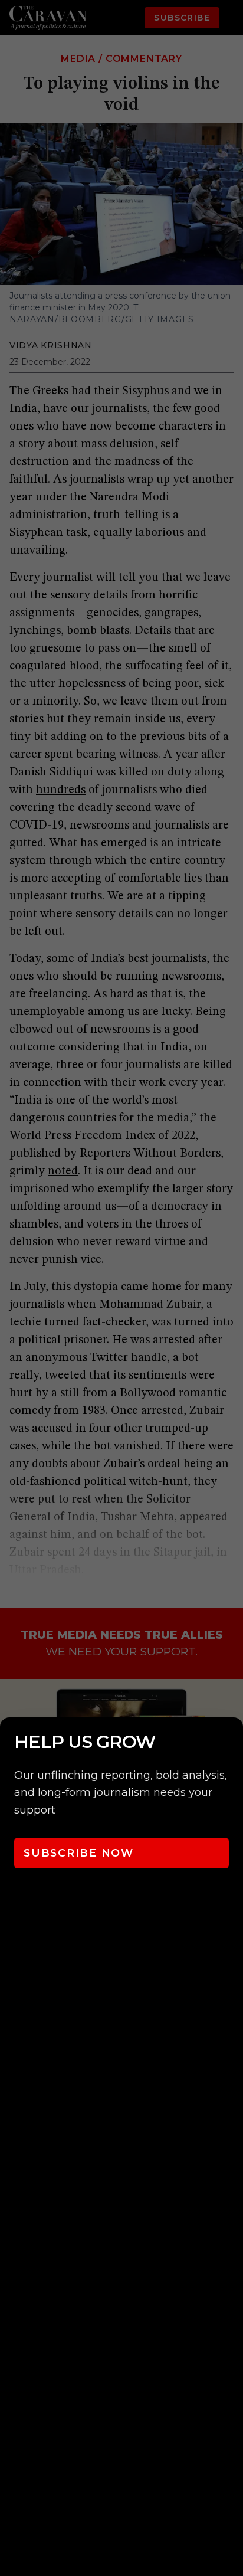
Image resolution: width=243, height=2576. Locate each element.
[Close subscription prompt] (231, 1742)
